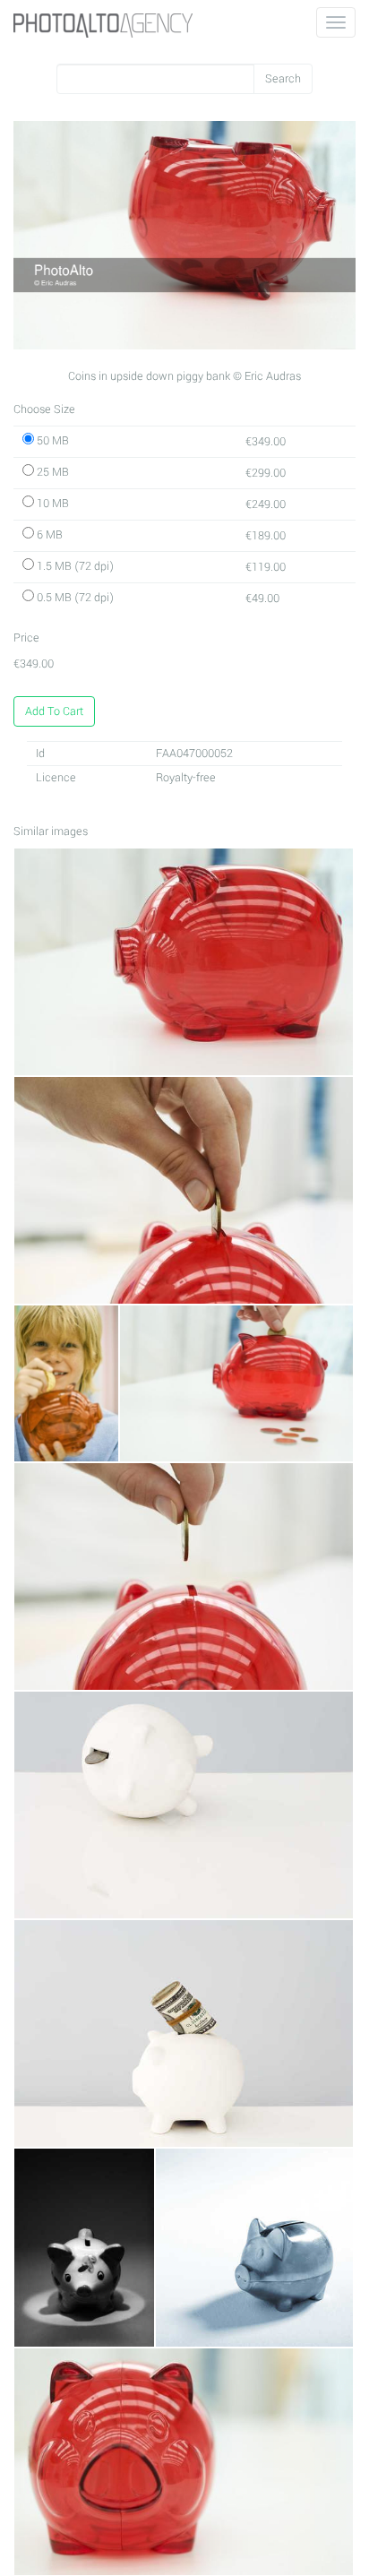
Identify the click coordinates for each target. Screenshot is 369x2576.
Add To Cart (54, 711)
